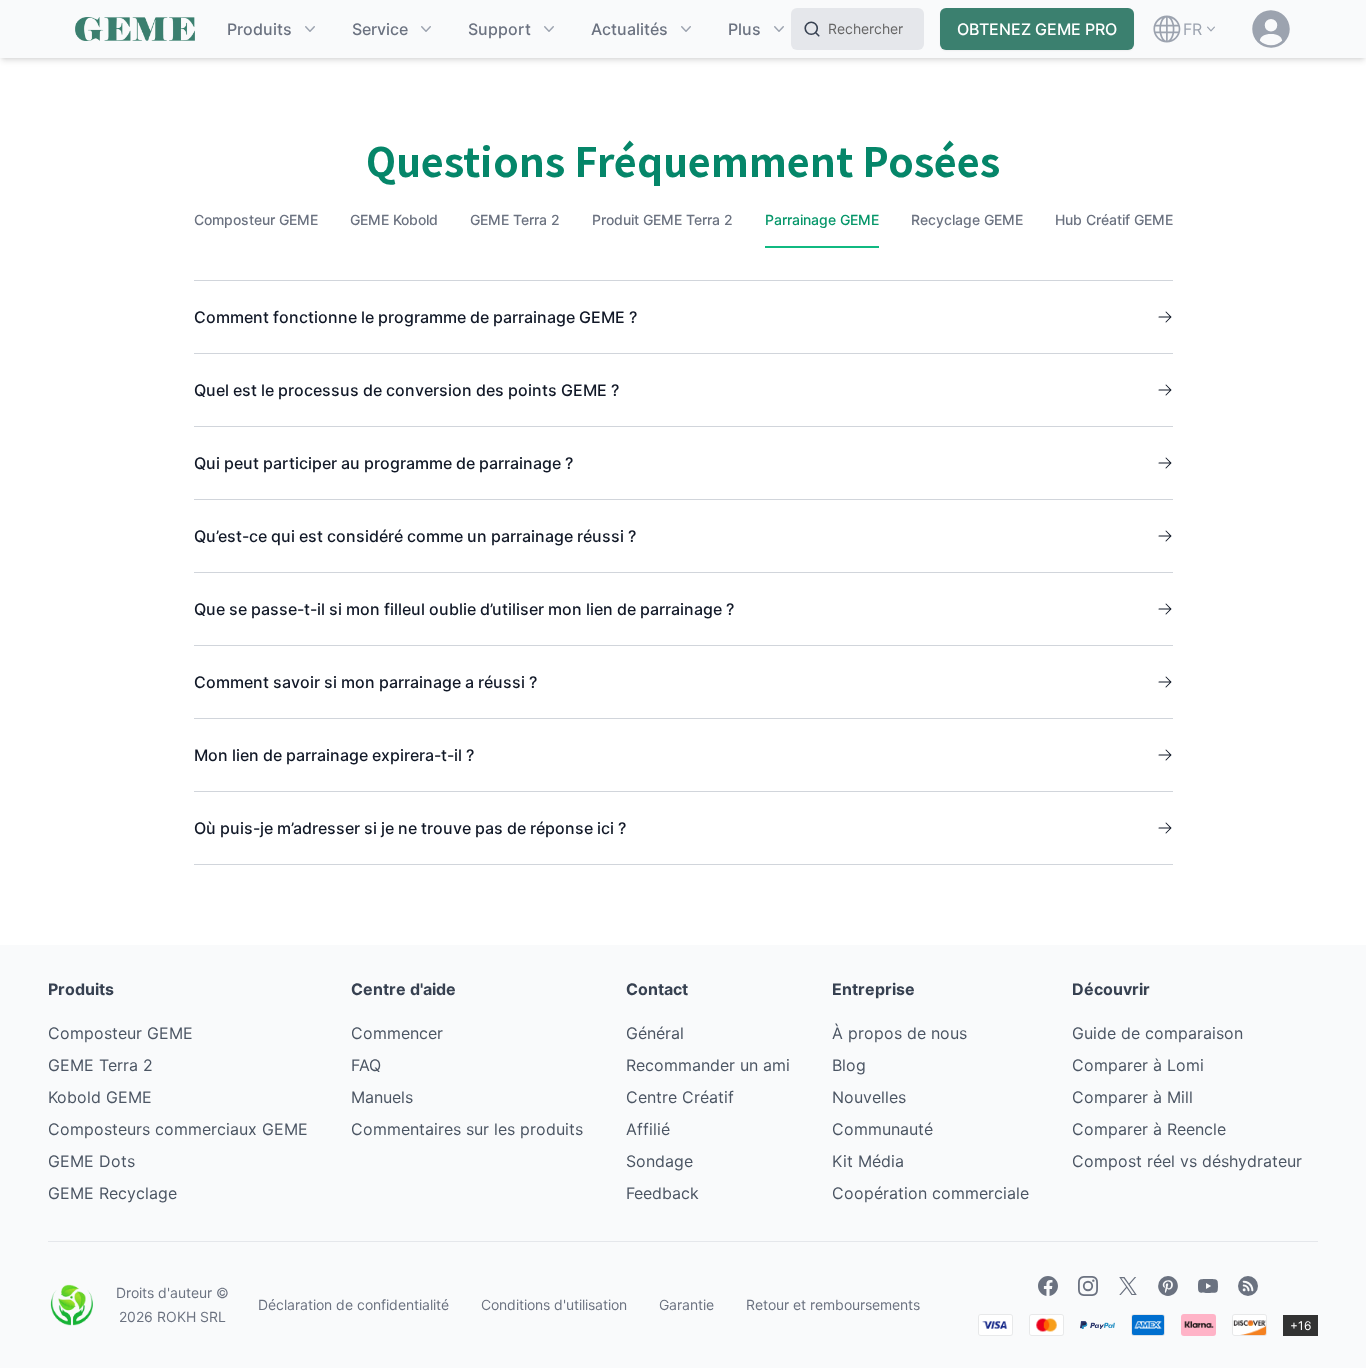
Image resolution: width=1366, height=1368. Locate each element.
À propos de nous (899, 1033)
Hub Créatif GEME (1114, 219)
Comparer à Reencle (1149, 1129)
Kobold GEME (100, 1097)
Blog (849, 1065)
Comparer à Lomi (1138, 1065)
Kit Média (868, 1161)
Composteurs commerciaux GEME (178, 1129)
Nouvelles (869, 1097)
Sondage (659, 1161)
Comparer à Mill (1132, 1097)
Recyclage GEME (967, 219)
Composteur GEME (256, 219)
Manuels (382, 1097)
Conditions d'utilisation (554, 1304)
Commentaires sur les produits (467, 1129)
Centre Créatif (680, 1097)
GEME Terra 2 (515, 219)
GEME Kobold (394, 219)
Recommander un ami (708, 1065)
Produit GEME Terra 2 (662, 219)
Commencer (397, 1033)
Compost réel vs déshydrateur (1187, 1161)
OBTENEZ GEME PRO (1037, 29)
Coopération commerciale (930, 1193)
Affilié (648, 1129)
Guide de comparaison (1157, 1033)
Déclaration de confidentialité (353, 1304)
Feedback (662, 1193)
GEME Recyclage (112, 1193)
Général (655, 1033)
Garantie (686, 1304)
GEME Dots (91, 1161)
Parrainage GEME (822, 219)
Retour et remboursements (833, 1304)
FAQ (366, 1065)
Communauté (882, 1129)
